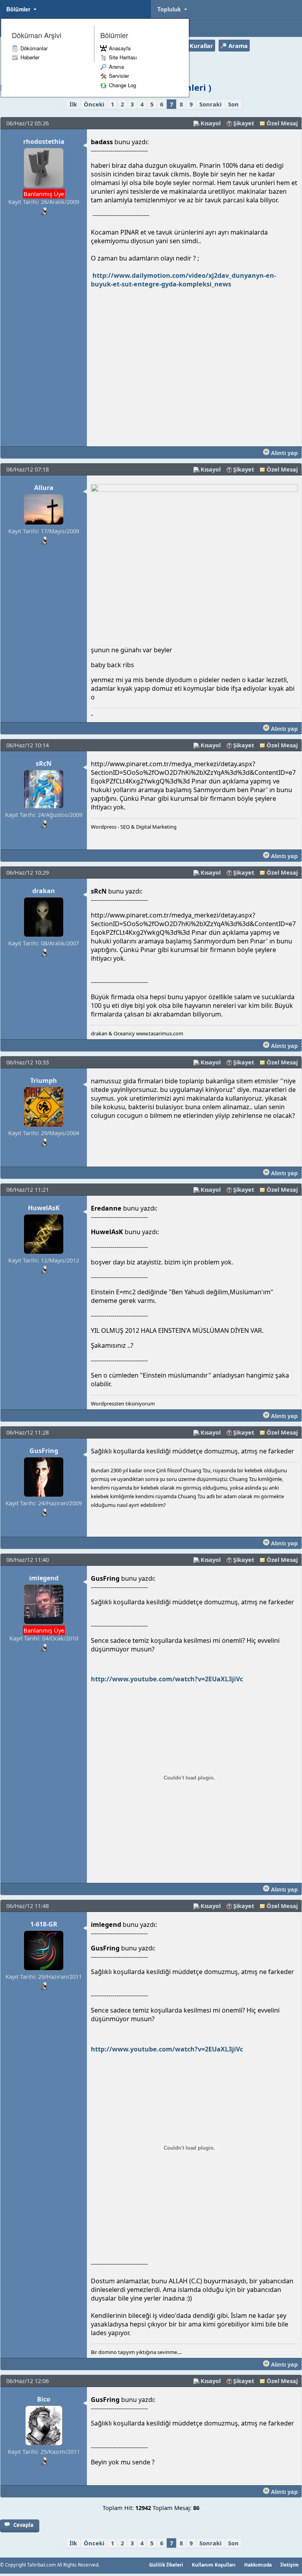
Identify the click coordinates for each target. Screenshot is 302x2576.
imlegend (44, 1578)
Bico (44, 2399)
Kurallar (201, 46)
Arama (116, 67)
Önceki (94, 104)
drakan (44, 891)
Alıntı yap (284, 453)
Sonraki (210, 104)
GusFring (44, 1451)
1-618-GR (44, 1924)
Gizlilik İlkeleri (166, 2565)
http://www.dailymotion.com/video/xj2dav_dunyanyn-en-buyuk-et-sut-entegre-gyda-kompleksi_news (183, 280)
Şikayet (244, 123)
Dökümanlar (34, 48)
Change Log (122, 85)
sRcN (44, 763)
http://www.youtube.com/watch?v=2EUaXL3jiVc (167, 1679)
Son (233, 104)
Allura (44, 488)
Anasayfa (120, 48)
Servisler (119, 76)
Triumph (44, 1081)
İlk (73, 104)
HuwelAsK (44, 1208)
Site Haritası (123, 57)
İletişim (290, 2565)
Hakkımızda (258, 2565)
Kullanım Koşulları (214, 2565)
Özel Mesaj (282, 123)
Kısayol (211, 123)
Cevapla (23, 2525)
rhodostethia (44, 141)
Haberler (30, 57)
